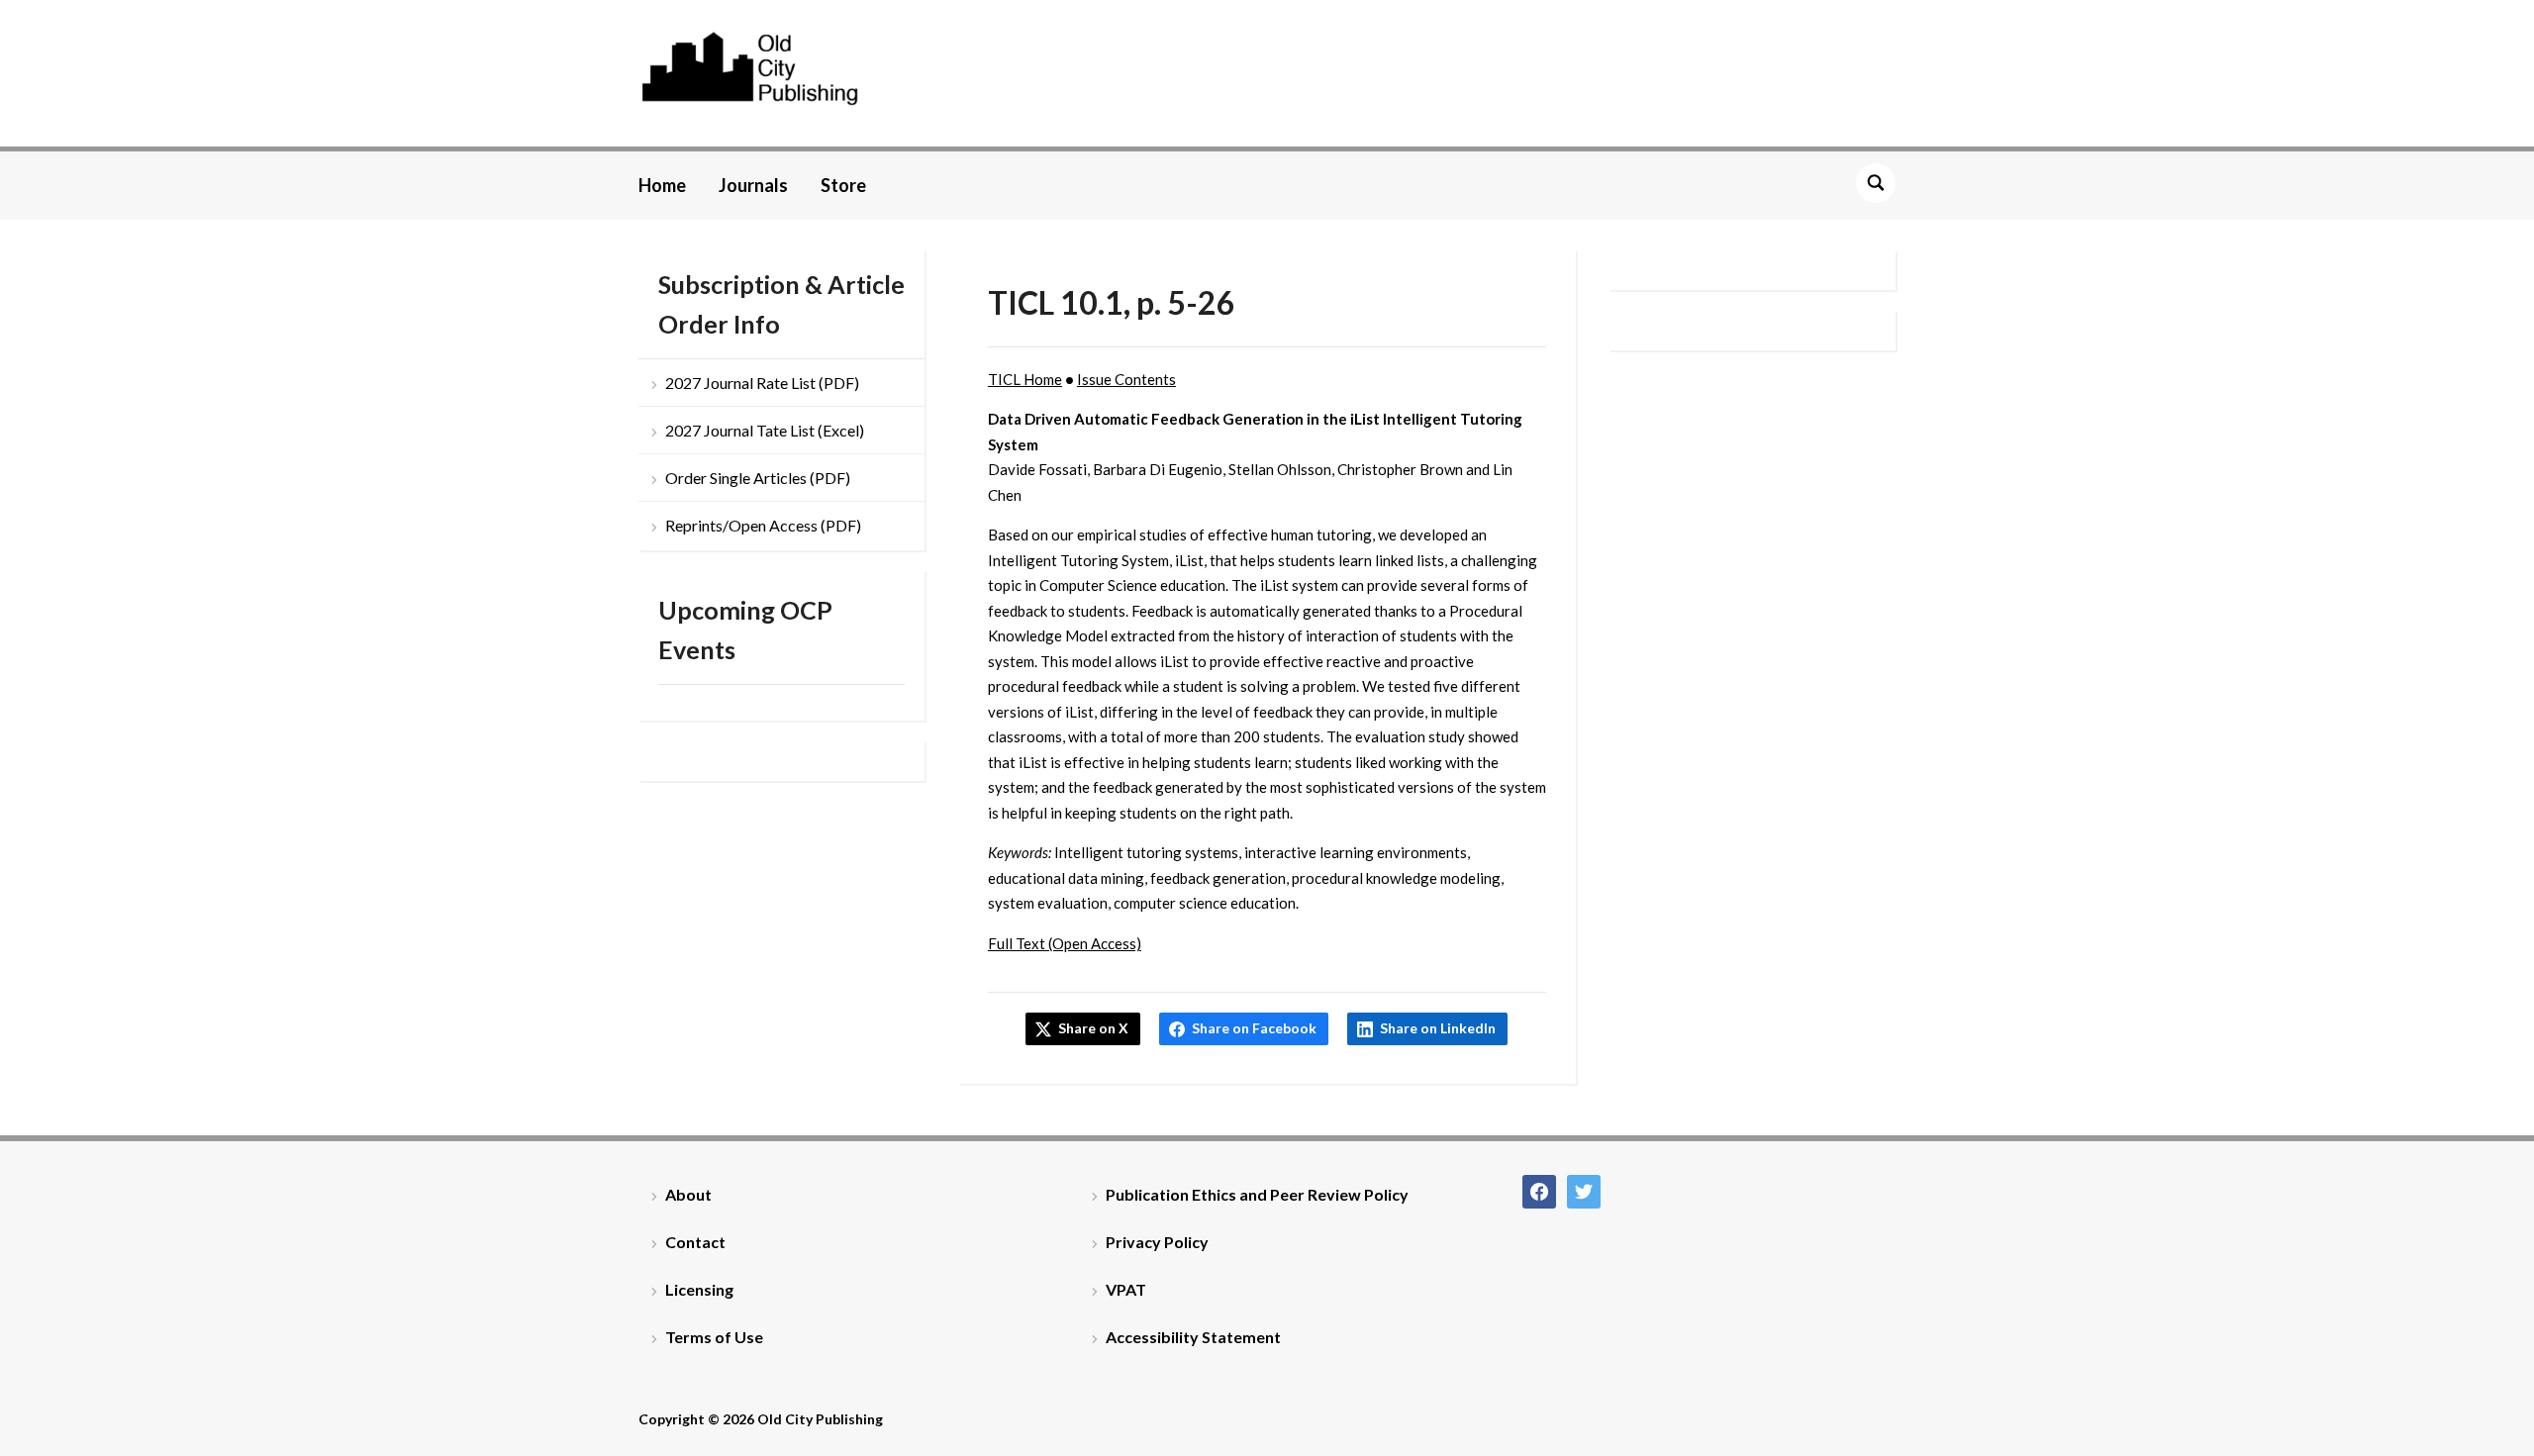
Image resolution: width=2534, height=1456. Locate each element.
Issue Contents (1126, 379)
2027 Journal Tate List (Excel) (765, 430)
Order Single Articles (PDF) (758, 478)
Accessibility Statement (1193, 1337)
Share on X (1093, 1028)
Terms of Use (714, 1337)
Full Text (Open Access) (1065, 943)
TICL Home (1025, 379)
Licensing (699, 1289)
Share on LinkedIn (1438, 1028)
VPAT (1126, 1289)
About (688, 1194)
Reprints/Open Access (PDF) (763, 525)
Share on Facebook (1254, 1028)
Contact (695, 1242)
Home (662, 185)
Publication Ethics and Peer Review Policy (1257, 1194)
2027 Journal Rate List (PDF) (762, 383)
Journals (753, 185)
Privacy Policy (1157, 1242)
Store (843, 185)
